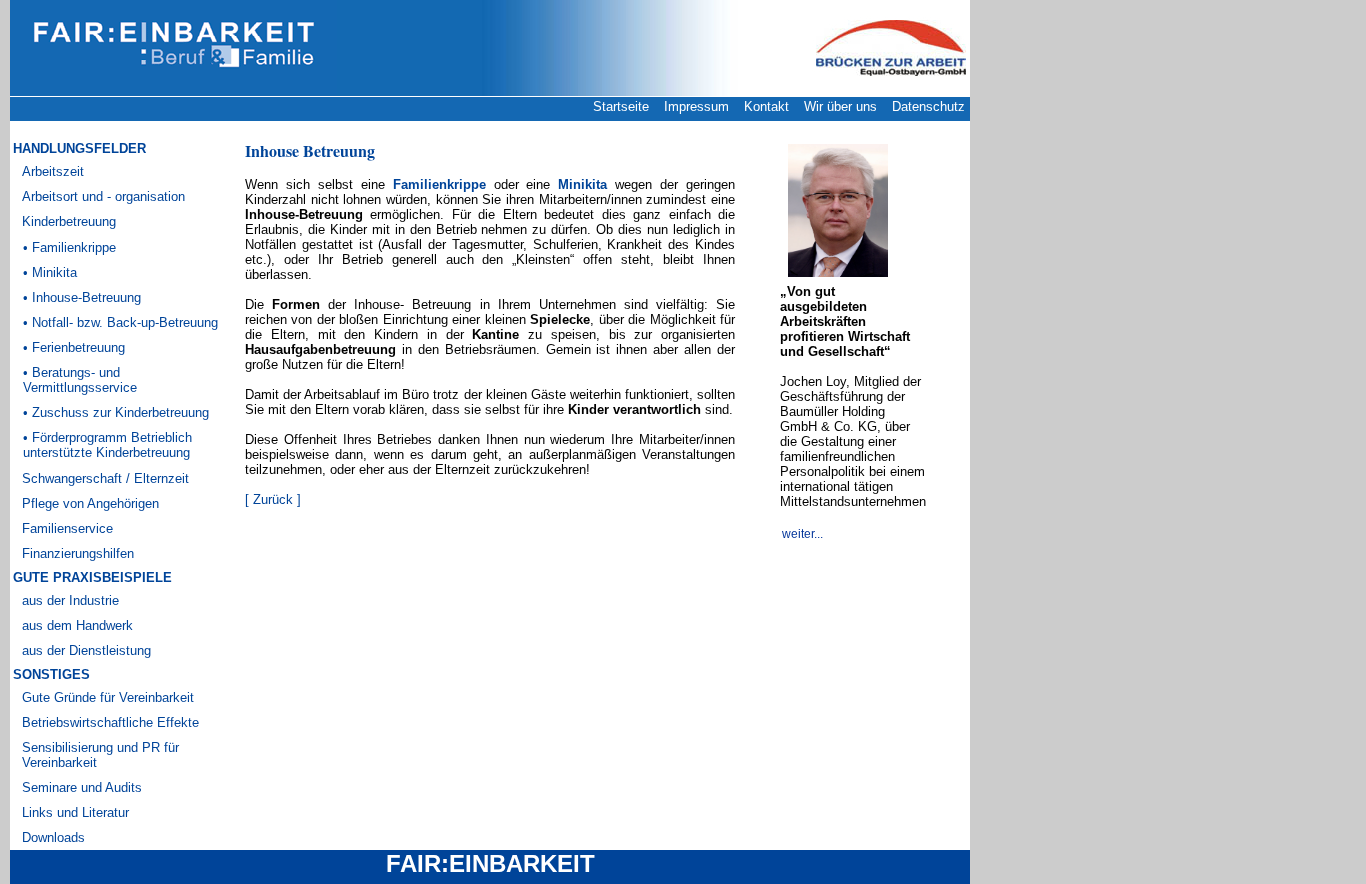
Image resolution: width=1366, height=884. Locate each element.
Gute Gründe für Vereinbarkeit (108, 697)
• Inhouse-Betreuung (82, 297)
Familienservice (67, 528)
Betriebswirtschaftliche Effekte (110, 722)
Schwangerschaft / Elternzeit (105, 478)
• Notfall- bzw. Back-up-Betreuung (120, 322)
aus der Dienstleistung (86, 650)
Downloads (53, 837)
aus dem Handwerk (77, 625)
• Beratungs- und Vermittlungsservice (80, 380)
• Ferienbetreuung (74, 347)
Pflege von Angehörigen (90, 503)
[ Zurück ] (273, 499)
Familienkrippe (439, 184)
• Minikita (50, 272)
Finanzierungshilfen (78, 553)
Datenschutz (928, 106)
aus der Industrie (70, 600)
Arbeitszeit (53, 171)
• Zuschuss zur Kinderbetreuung (116, 412)
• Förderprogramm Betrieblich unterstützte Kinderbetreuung (107, 445)
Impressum (696, 106)
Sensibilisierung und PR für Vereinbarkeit (100, 755)
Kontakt (766, 106)
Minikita (582, 184)
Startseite (621, 106)
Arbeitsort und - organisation (103, 196)
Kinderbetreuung (69, 221)
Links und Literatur (75, 812)
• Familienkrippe (69, 247)
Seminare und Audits (82, 787)
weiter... (804, 534)
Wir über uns (840, 106)
